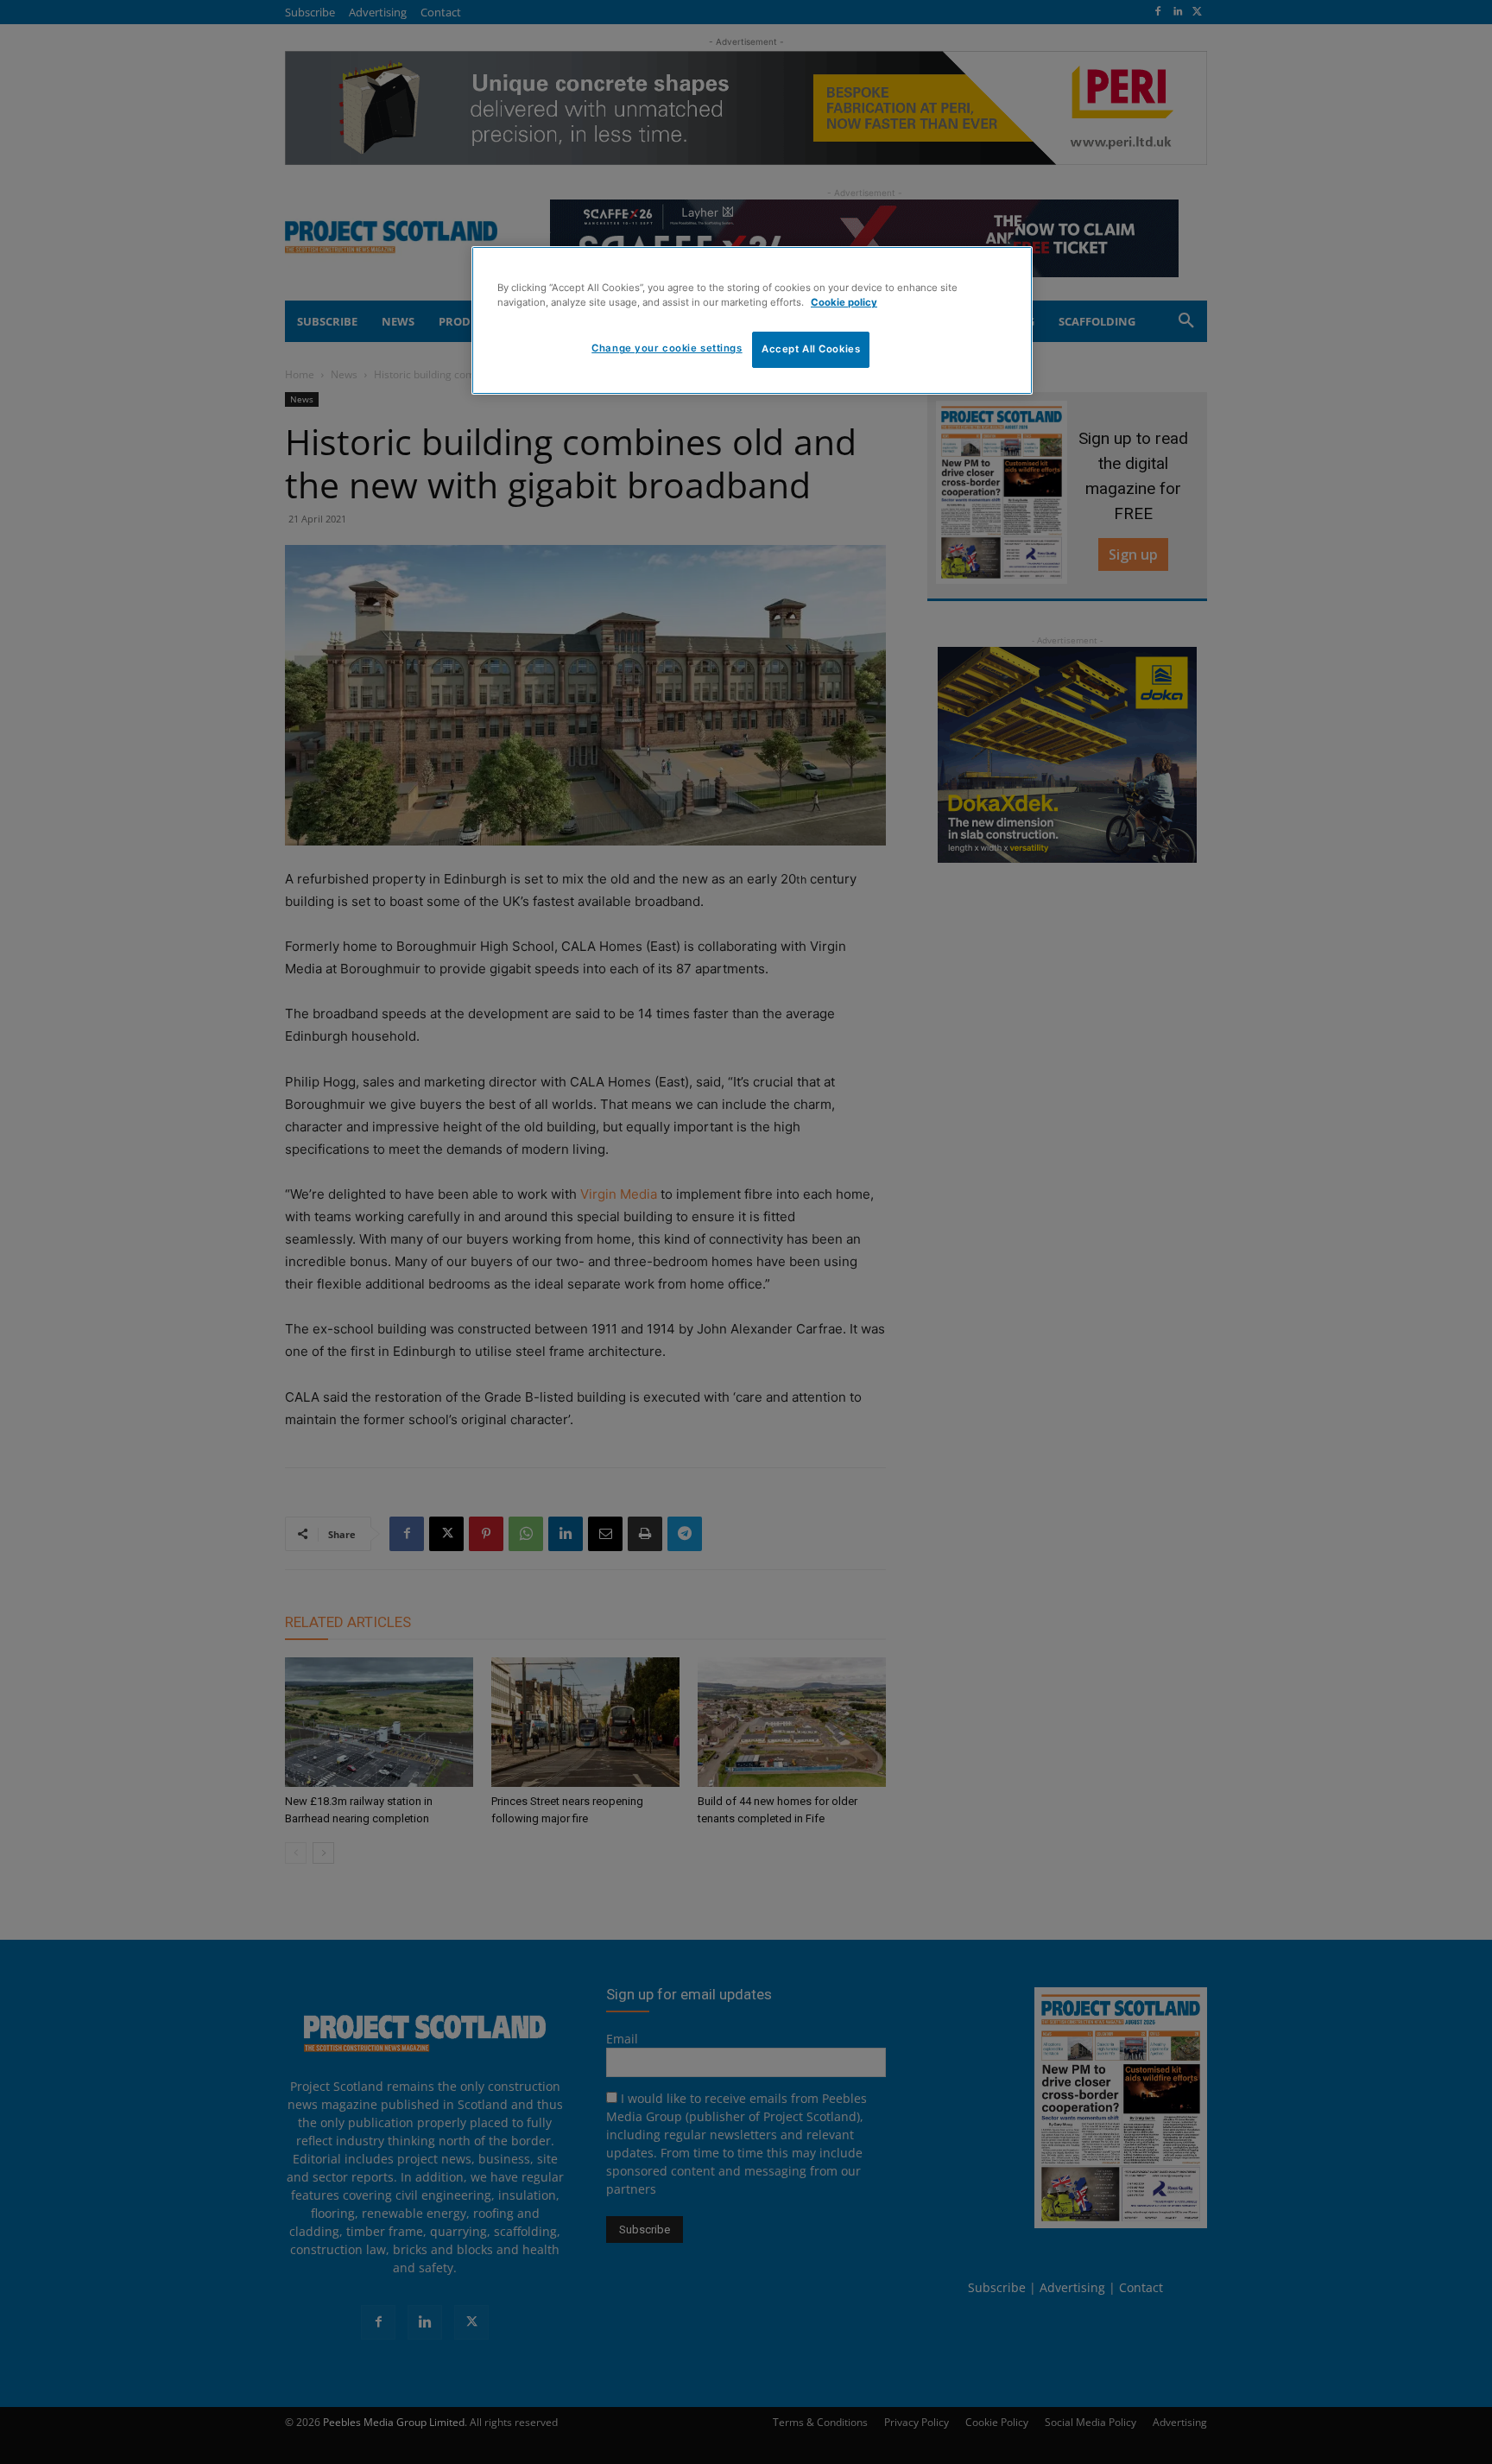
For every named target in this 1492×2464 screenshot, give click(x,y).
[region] (752, 320)
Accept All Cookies (811, 349)
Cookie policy (844, 302)
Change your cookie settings (667, 348)
